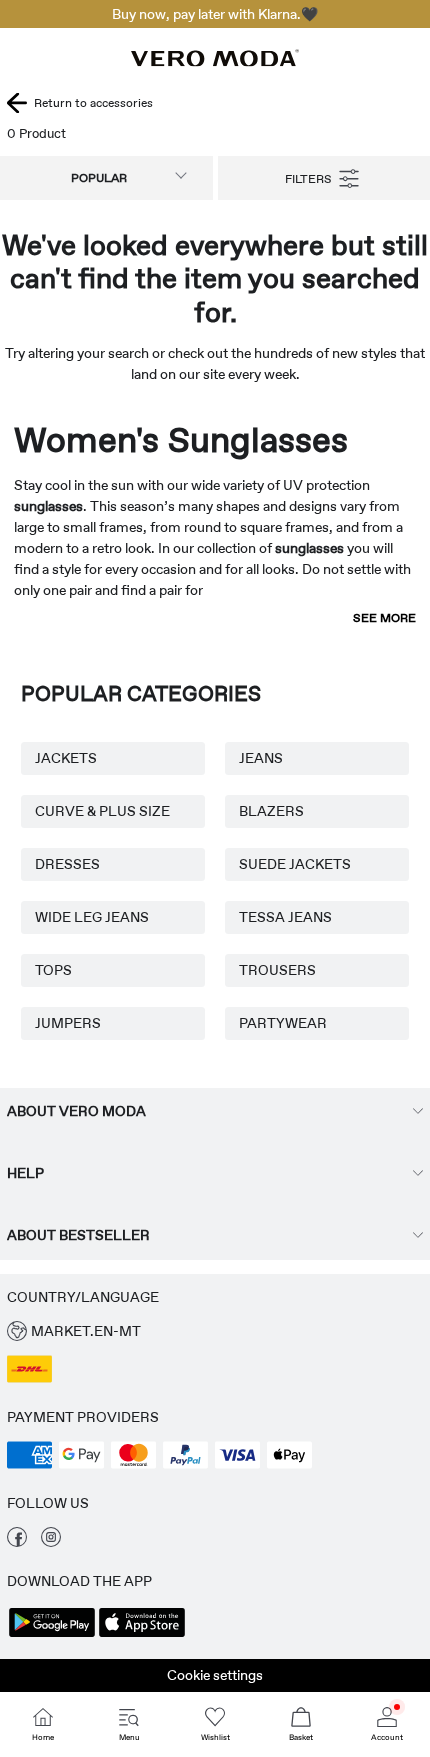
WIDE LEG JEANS (92, 917)
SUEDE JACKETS (295, 864)
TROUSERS (277, 970)
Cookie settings (215, 1675)
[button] (215, 1331)
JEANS (261, 758)
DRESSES (67, 864)
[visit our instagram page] (51, 1542)
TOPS (53, 970)
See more (384, 618)
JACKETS (66, 758)
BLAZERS (271, 811)
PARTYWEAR (283, 1023)
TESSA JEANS (285, 917)
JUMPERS (68, 1023)
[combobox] (106, 178)
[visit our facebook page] (17, 1542)
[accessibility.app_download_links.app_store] (142, 1635)
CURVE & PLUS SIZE (102, 811)
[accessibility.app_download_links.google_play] (52, 1635)
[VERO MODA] (215, 61)
